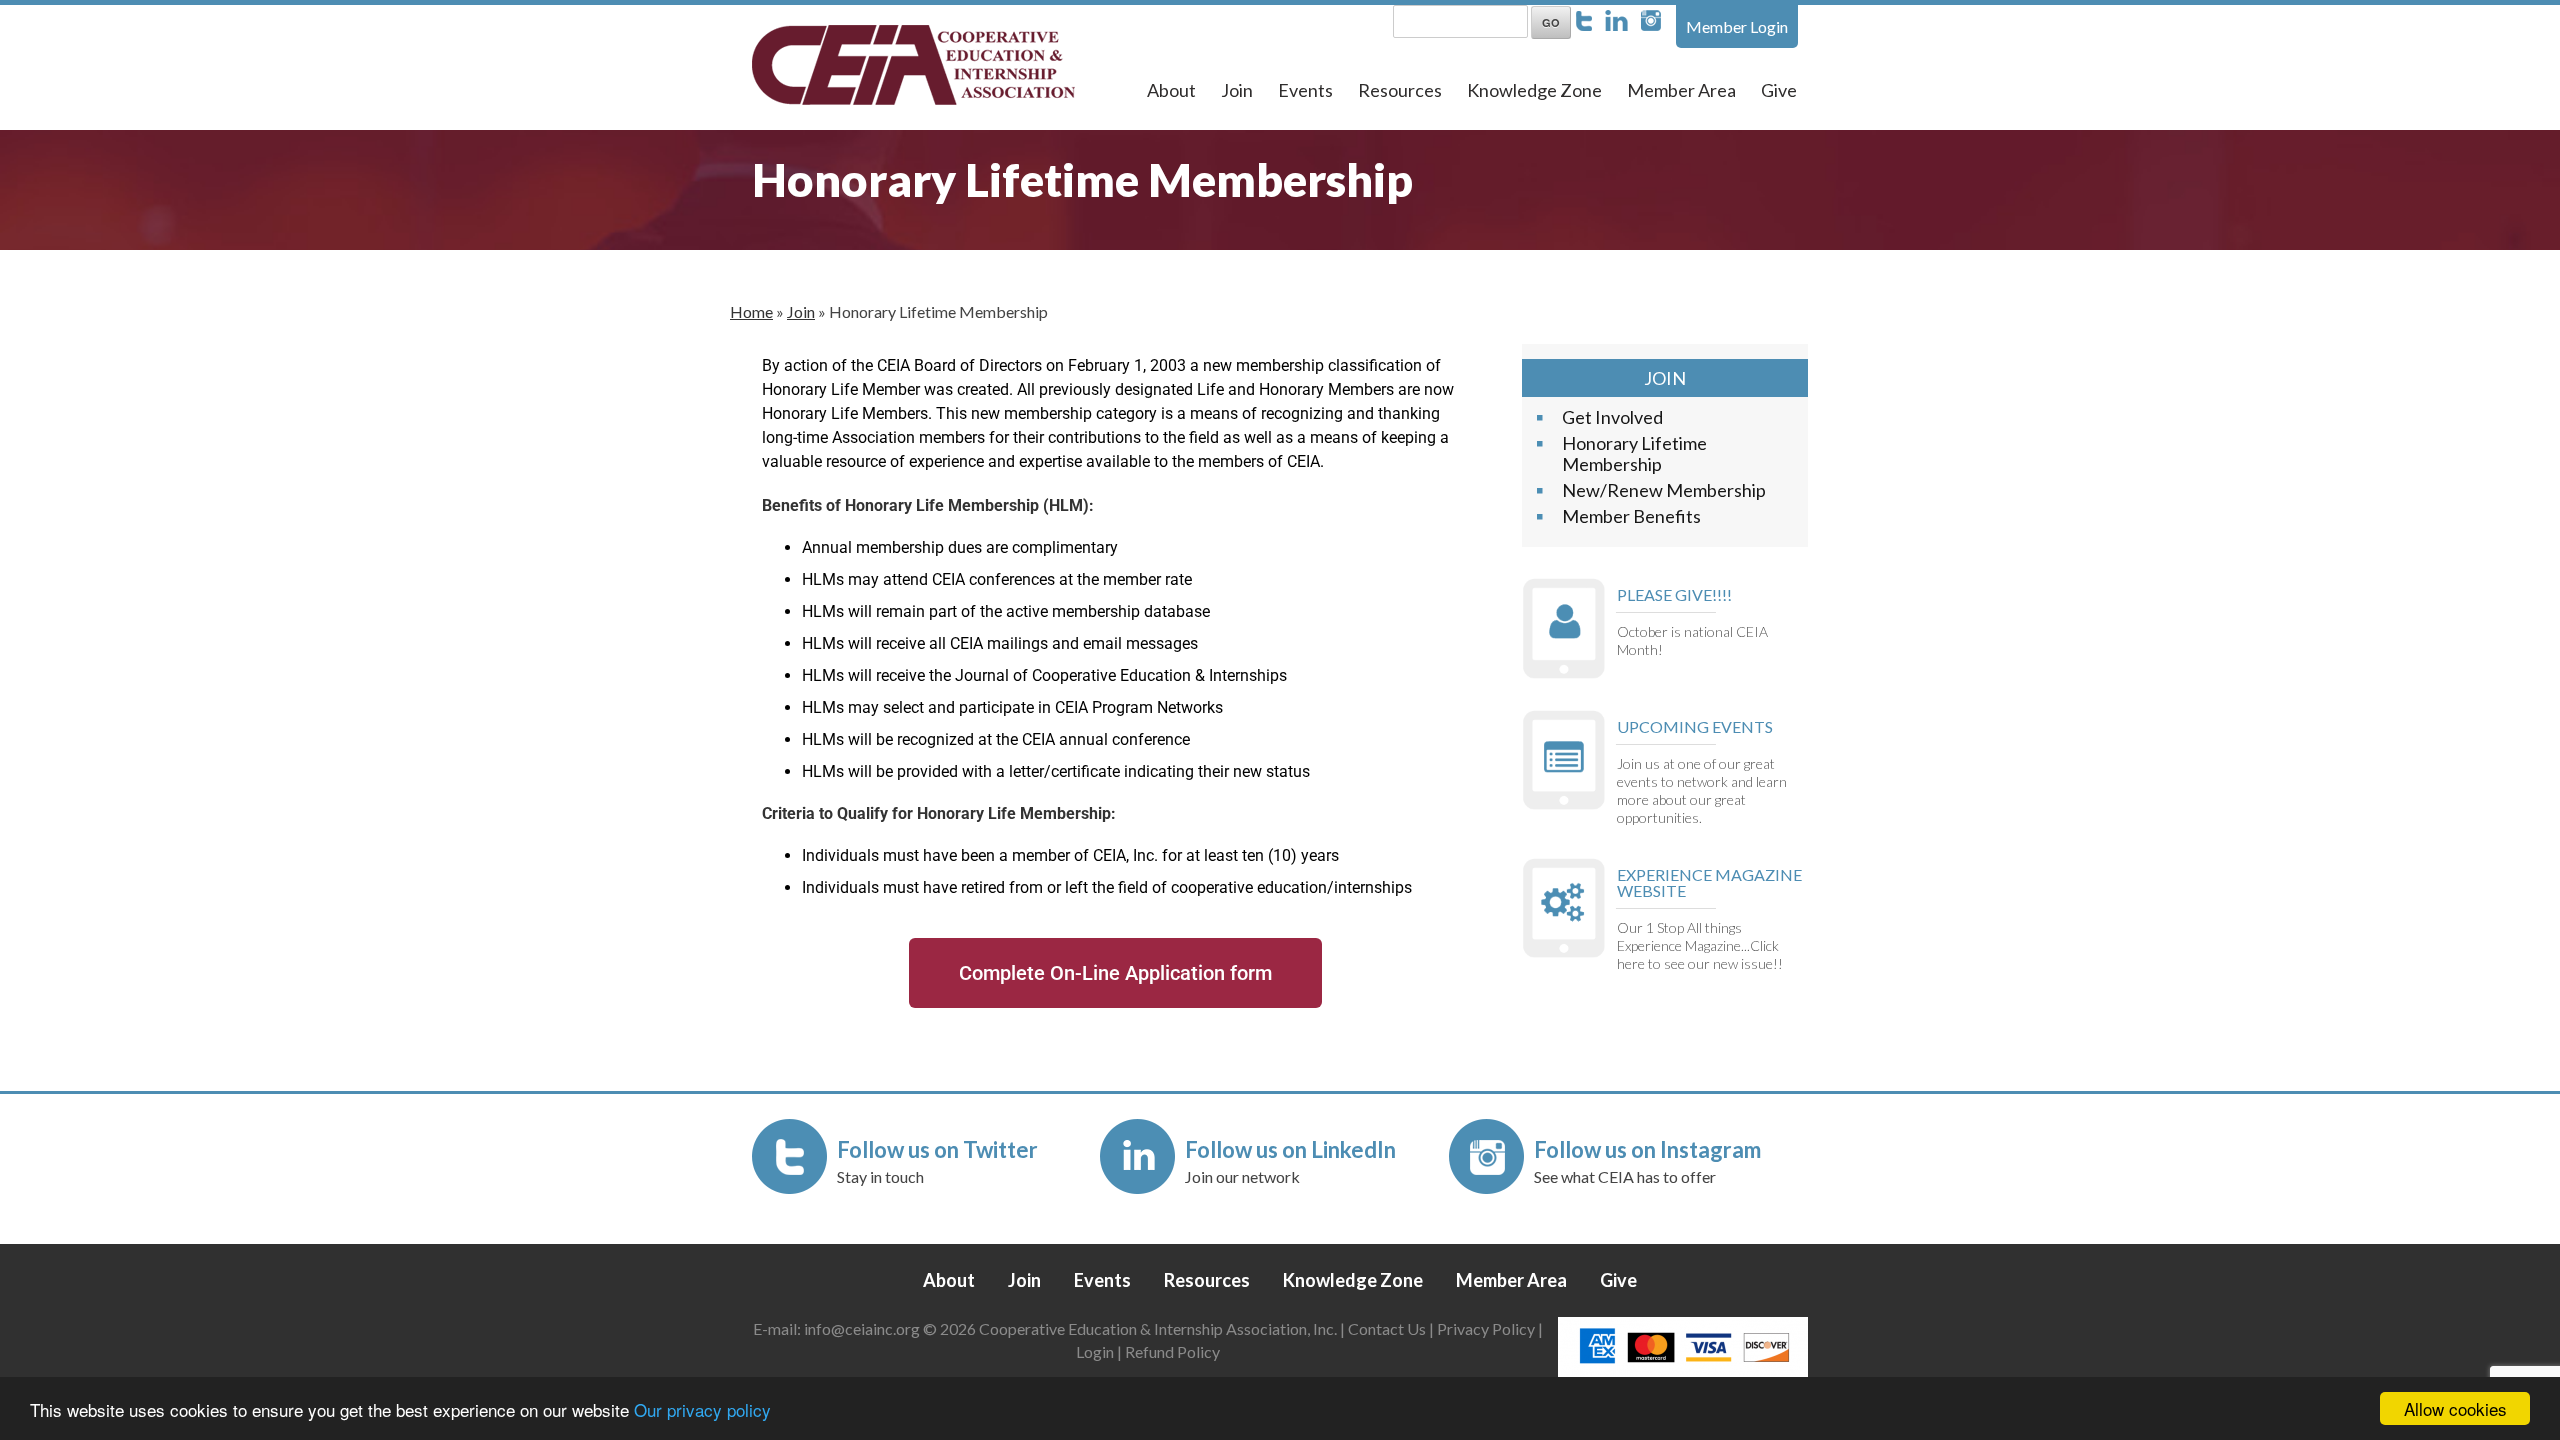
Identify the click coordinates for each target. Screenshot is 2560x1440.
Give (1779, 90)
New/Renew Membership (1664, 490)
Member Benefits (1631, 516)
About (1171, 90)
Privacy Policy (1486, 1328)
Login (1095, 1351)
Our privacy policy (702, 1409)
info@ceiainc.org (863, 1328)
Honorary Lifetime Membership (1634, 453)
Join (1237, 90)
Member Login (1737, 26)
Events (1305, 90)
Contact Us (1387, 1328)
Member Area (1681, 90)
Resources (1400, 90)
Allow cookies (2455, 1408)
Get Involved (1612, 417)
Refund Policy (1172, 1351)
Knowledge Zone (1534, 90)
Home (751, 311)
